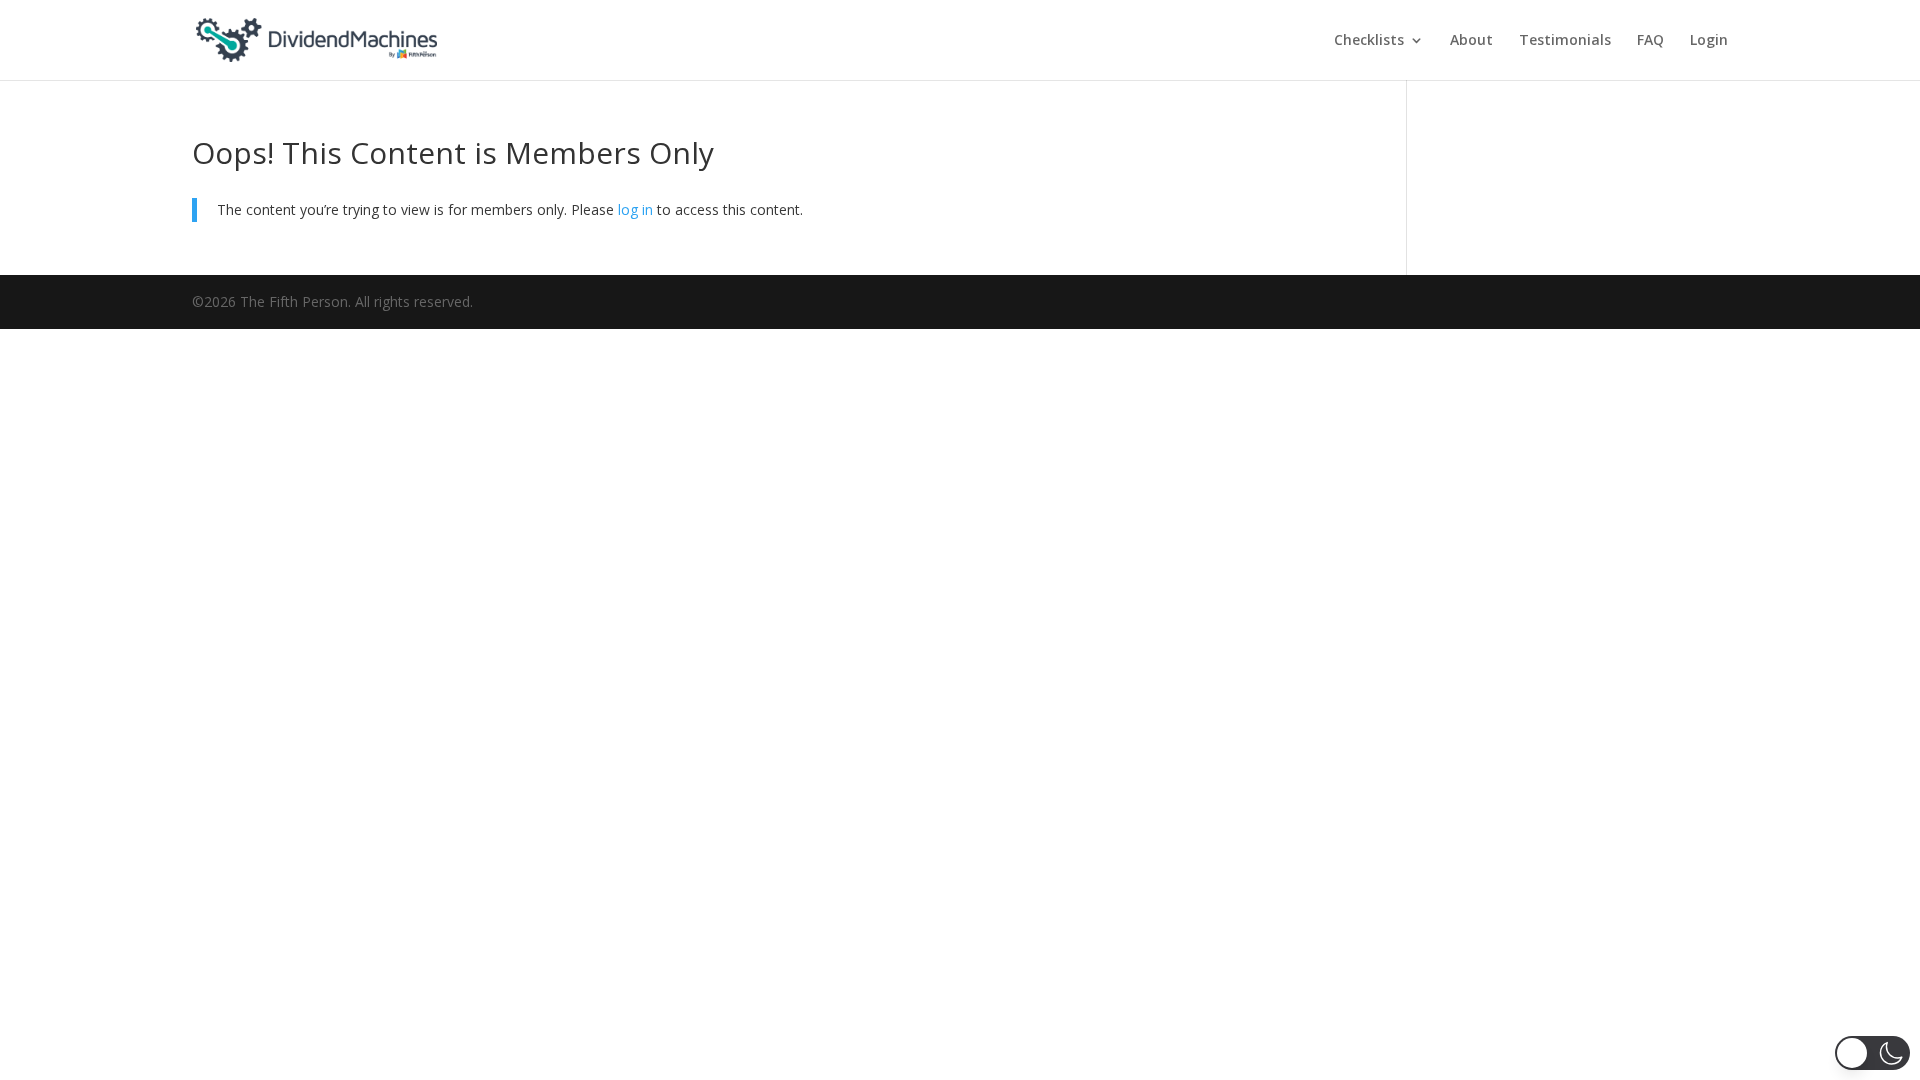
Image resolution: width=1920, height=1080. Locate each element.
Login (1709, 41)
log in (635, 209)
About (1471, 41)
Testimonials (1565, 41)
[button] (1872, 1053)
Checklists (1369, 41)
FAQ (1650, 41)
